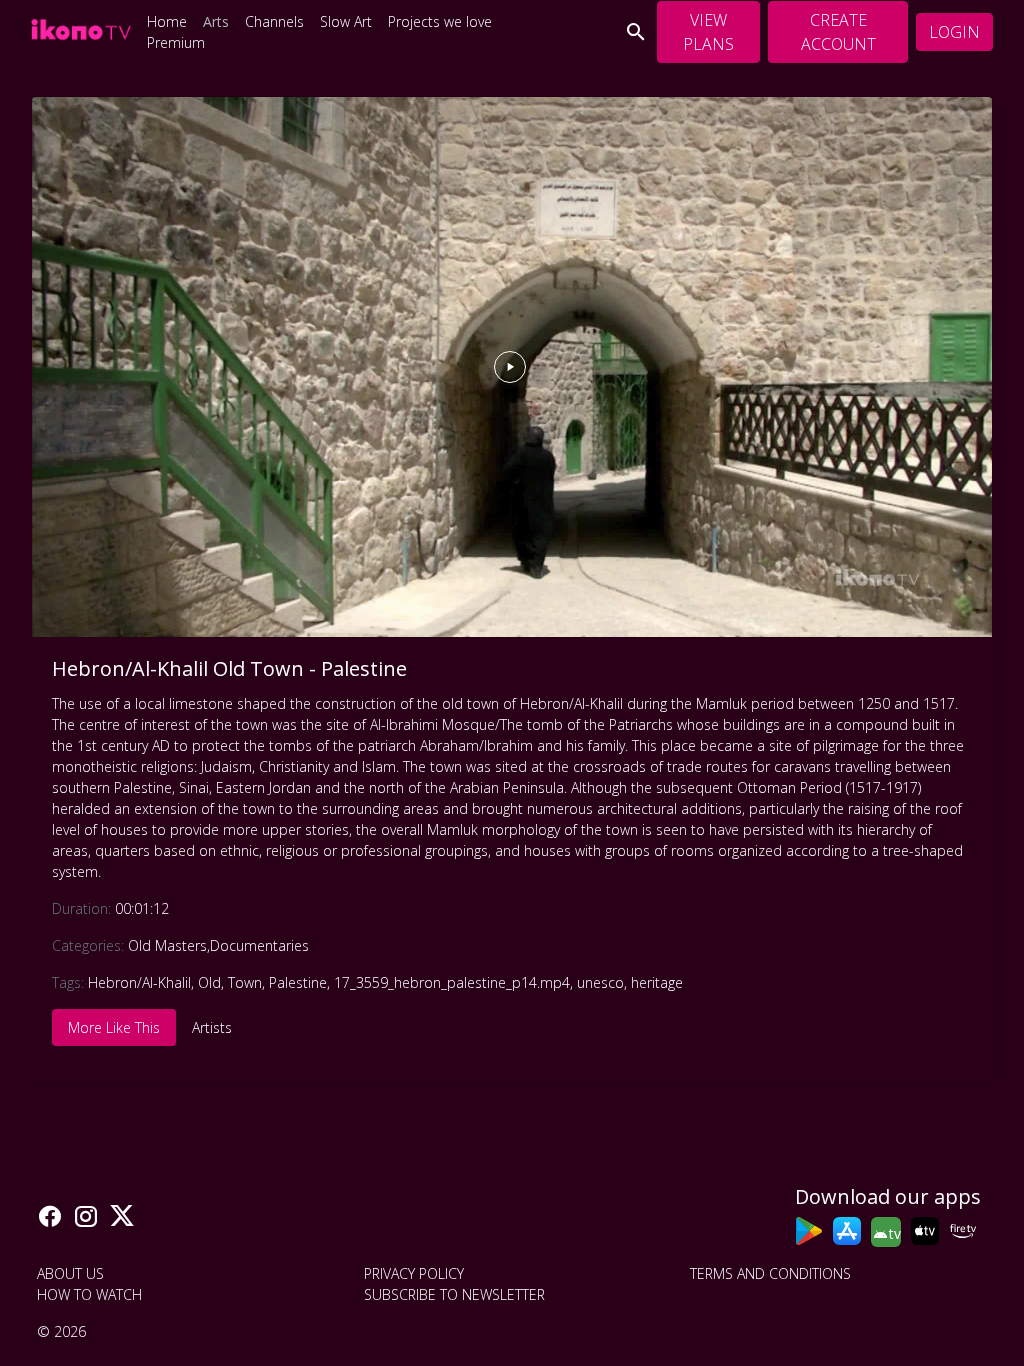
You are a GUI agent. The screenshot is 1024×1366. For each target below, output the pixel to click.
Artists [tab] (212, 1027)
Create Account (838, 32)
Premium (176, 42)
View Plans (708, 32)
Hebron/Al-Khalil (139, 982)
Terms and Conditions (770, 1273)
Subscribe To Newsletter (454, 1294)
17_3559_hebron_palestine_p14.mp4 (452, 982)
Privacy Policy (414, 1273)
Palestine (298, 982)
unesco (600, 982)
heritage (657, 982)
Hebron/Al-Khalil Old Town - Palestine (229, 668)
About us (70, 1273)
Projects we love (440, 21)
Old (209, 982)
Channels (274, 21)
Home (167, 21)
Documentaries (259, 945)
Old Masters (167, 945)
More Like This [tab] (114, 1027)
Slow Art (346, 21)
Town (245, 982)
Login (954, 32)
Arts (216, 21)
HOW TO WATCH (89, 1294)
